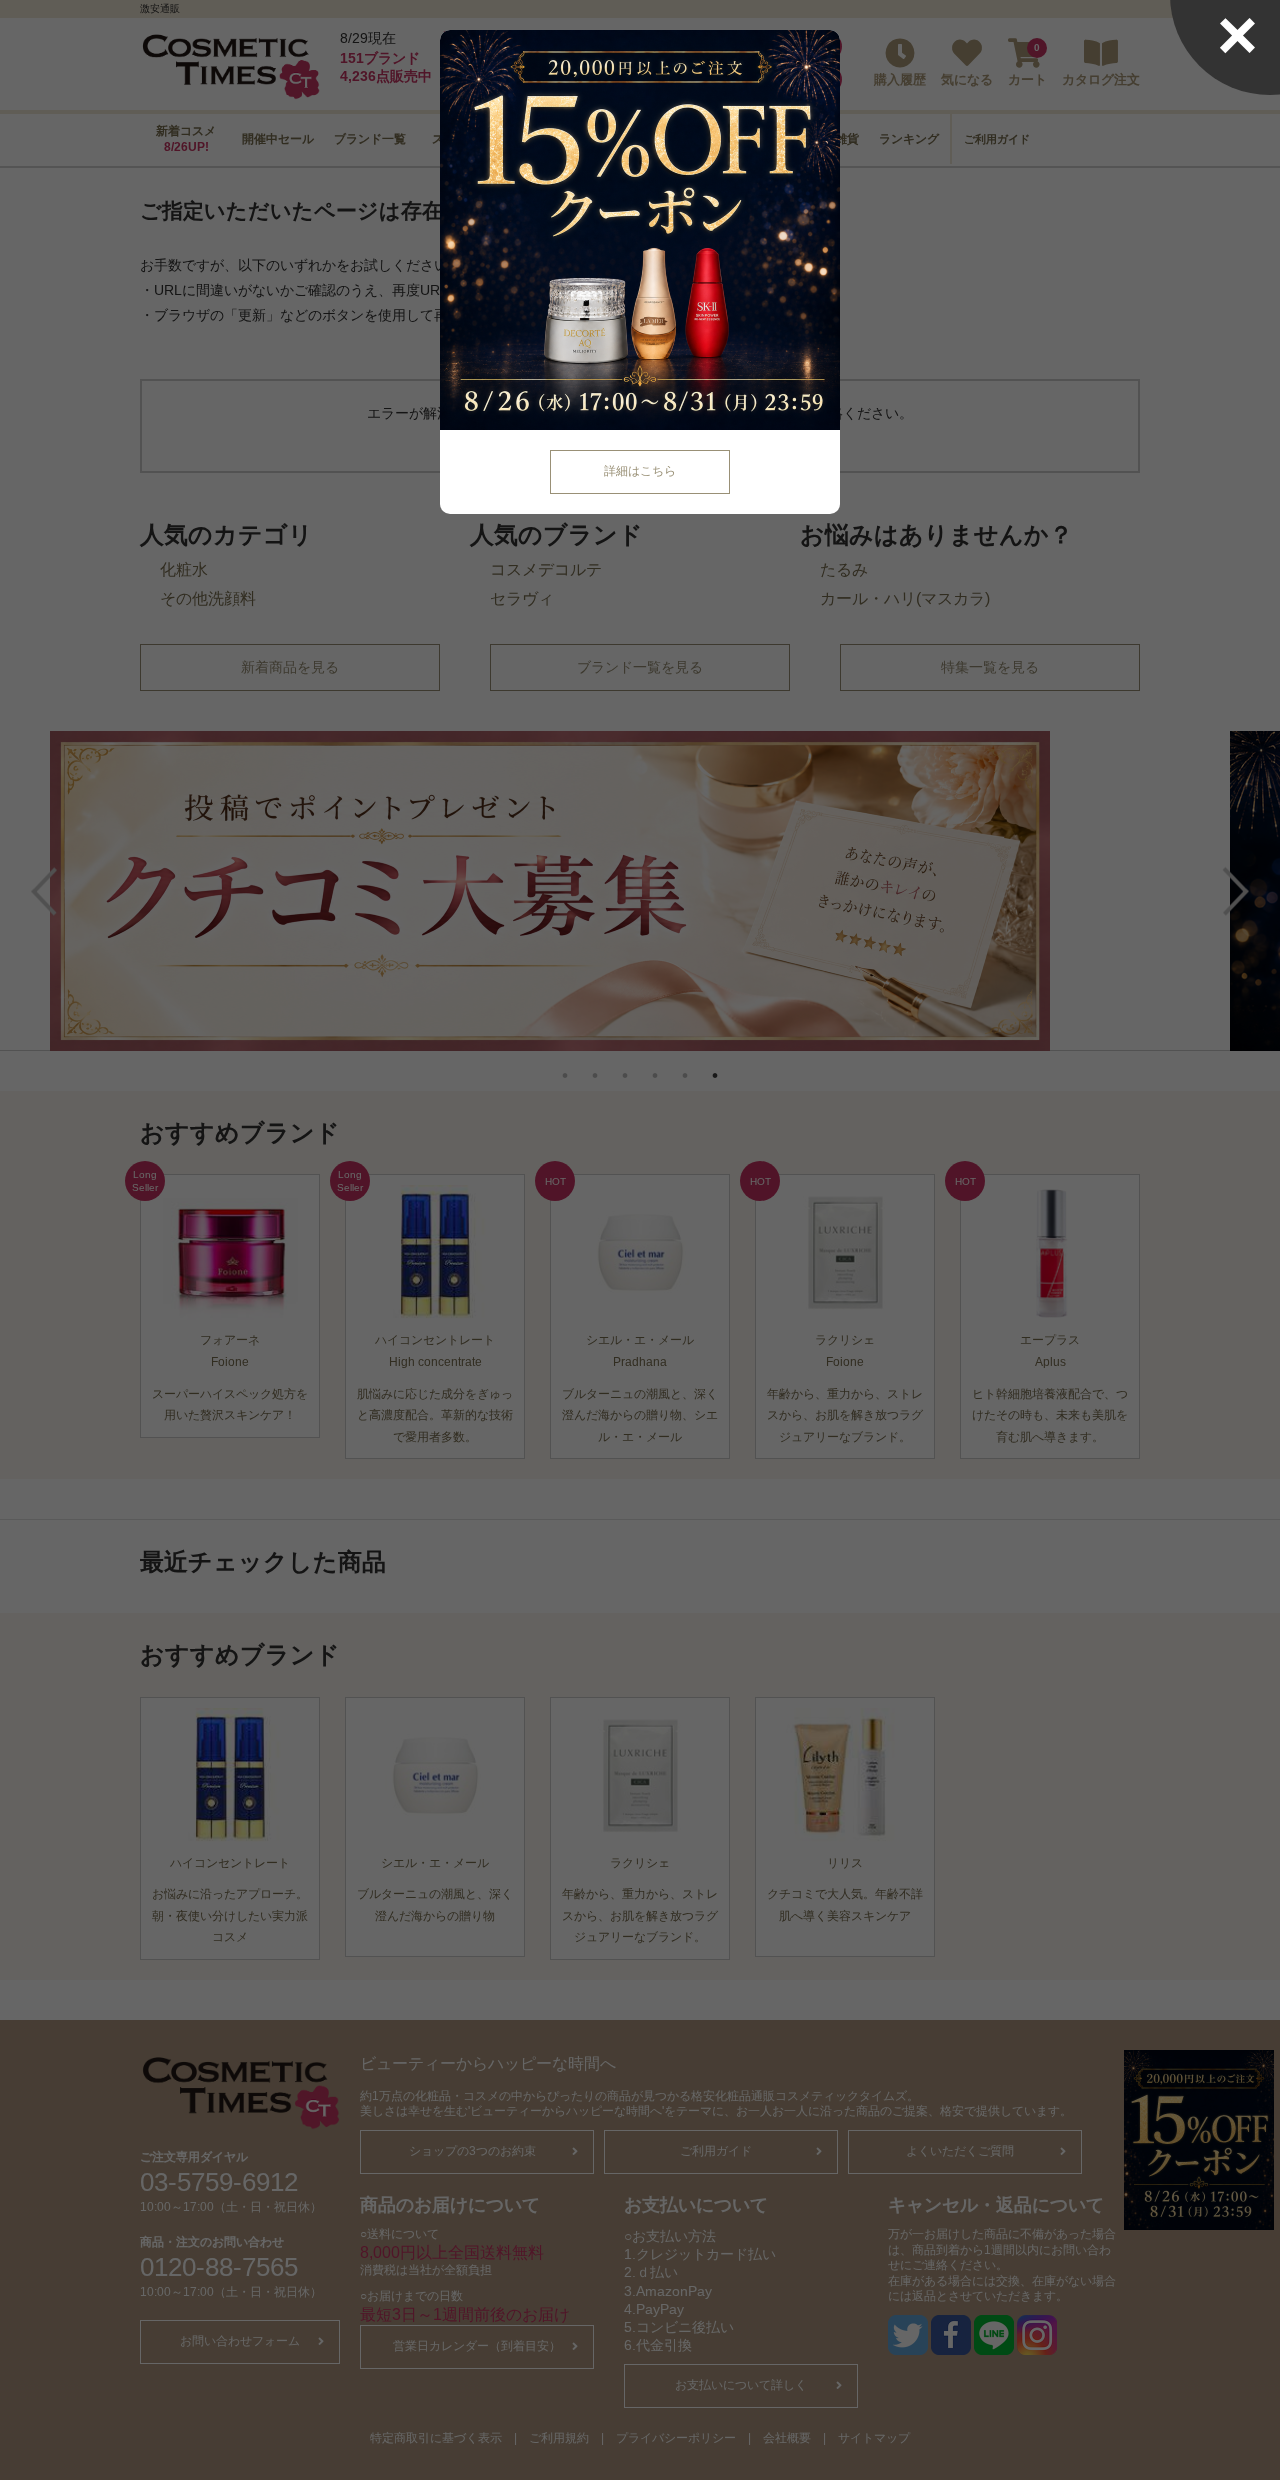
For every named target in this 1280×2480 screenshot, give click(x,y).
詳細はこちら (640, 471)
